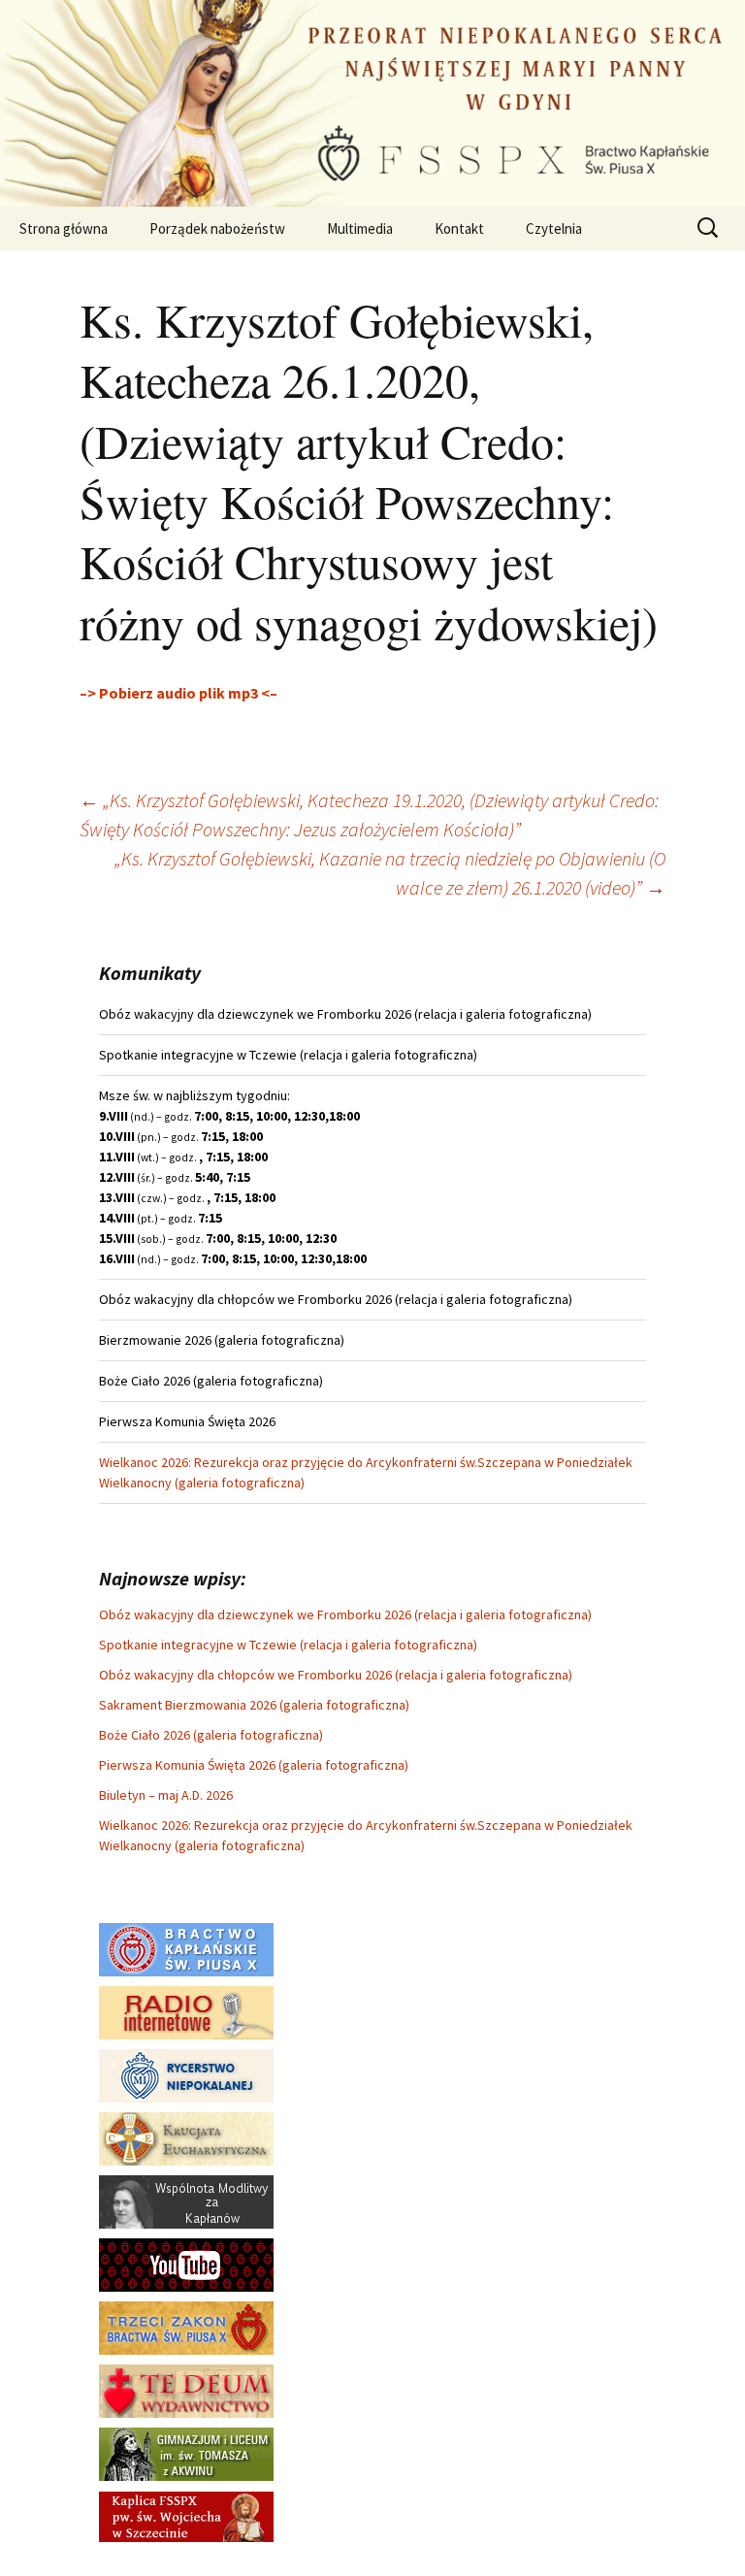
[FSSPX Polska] (186, 2264)
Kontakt (459, 228)
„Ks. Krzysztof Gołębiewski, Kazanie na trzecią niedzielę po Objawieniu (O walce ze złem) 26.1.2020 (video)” (390, 873)
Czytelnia (554, 228)
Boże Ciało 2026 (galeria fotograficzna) (211, 1735)
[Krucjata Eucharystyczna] (186, 2137)
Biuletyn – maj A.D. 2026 (166, 1795)
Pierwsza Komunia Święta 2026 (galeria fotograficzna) (254, 1765)
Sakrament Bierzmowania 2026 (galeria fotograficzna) (254, 1705)
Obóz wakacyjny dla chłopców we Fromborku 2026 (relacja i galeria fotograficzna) (336, 1675)
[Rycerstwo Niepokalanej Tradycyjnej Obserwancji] (186, 2074)
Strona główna (64, 228)
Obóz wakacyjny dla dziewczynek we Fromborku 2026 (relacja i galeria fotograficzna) (345, 1614)
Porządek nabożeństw (217, 228)
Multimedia (360, 228)
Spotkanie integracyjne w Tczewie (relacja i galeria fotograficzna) (288, 1645)
